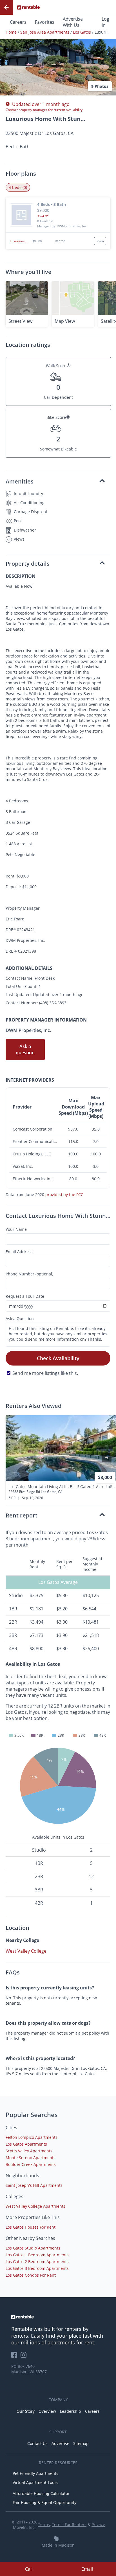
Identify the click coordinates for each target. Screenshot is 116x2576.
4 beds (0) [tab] (18, 187)
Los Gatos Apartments (26, 2144)
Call (29, 2569)
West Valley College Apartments (35, 2206)
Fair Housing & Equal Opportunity (44, 2502)
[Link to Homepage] (28, 7)
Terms (44, 2524)
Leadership (71, 2411)
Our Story (26, 2411)
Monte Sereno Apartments (31, 2158)
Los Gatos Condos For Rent (31, 2275)
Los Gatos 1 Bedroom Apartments (37, 2255)
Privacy (98, 2524)
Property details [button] (28, 564)
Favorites (45, 22)
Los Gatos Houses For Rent (31, 2227)
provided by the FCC (64, 1195)
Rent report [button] (22, 1515)
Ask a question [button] (25, 1049)
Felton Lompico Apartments (32, 2137)
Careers (18, 22)
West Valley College (26, 1951)
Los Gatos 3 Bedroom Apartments (37, 2268)
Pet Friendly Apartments (35, 2473)
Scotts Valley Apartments (29, 2151)
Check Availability (58, 1358)
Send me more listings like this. (45, 1373)
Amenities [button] (20, 481)
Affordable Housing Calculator (41, 2493)
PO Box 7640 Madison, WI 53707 (29, 2369)
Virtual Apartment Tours (35, 2482)
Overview (47, 2411)
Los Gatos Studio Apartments (33, 2248)
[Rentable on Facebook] (16, 2357)
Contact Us (37, 2443)
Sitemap (81, 2443)
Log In (105, 22)
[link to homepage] (58, 2317)
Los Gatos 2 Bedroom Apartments (37, 2262)
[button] (58, 53)
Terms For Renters (69, 2524)
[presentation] (107, 1458)
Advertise (60, 2443)
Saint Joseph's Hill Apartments (34, 2185)
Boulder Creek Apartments (31, 2164)
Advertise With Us (73, 22)
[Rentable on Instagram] (25, 2357)
